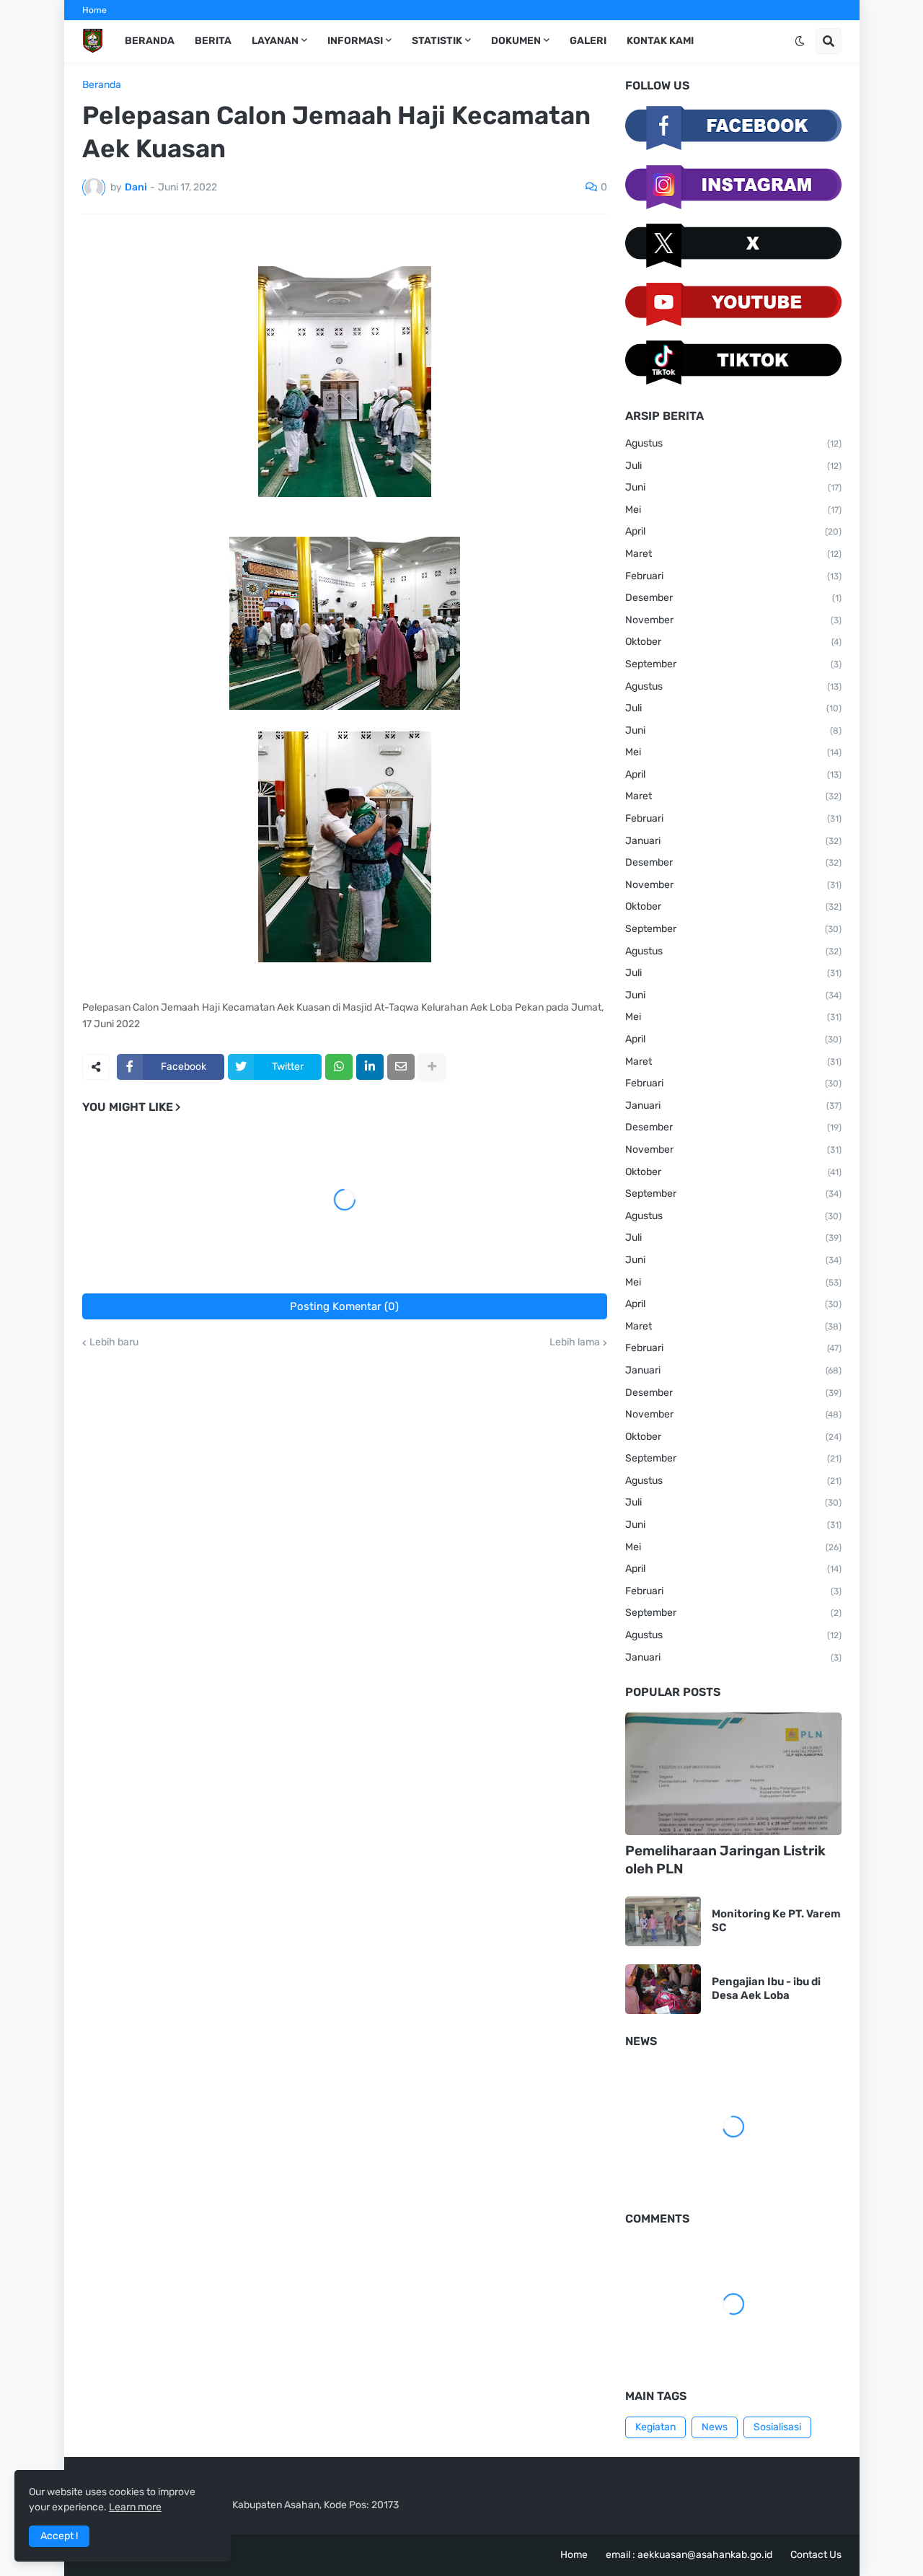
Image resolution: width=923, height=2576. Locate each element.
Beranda (102, 85)
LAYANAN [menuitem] (275, 41)
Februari (733, 576)
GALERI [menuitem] (588, 41)
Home (94, 10)
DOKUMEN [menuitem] (516, 41)
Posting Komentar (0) (344, 1306)
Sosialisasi (777, 2427)
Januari (733, 841)
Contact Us (816, 2555)
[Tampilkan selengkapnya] (432, 1067)
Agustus (733, 443)
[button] (800, 41)
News (715, 2427)
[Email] (401, 1067)
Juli (733, 466)
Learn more (135, 2507)
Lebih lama (575, 1342)
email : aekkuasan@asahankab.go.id (689, 2555)
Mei (733, 510)
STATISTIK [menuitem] (437, 41)
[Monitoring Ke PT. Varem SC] (663, 1921)
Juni (733, 487)
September (733, 664)
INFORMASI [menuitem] (355, 41)
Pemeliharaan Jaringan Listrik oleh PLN (725, 1860)
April (733, 531)
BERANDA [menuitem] (150, 41)
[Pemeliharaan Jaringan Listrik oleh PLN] (733, 1774)
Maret (733, 554)
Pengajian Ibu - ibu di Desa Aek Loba (766, 1989)
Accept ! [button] (59, 2536)
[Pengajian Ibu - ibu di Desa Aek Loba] (663, 1989)
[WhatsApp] (339, 1067)
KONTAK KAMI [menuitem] (660, 41)
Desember (733, 598)
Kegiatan (655, 2427)
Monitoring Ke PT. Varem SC (776, 1921)
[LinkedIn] (370, 1067)
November (733, 620)
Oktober (733, 642)
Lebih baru (114, 1342)
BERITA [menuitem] (213, 41)
